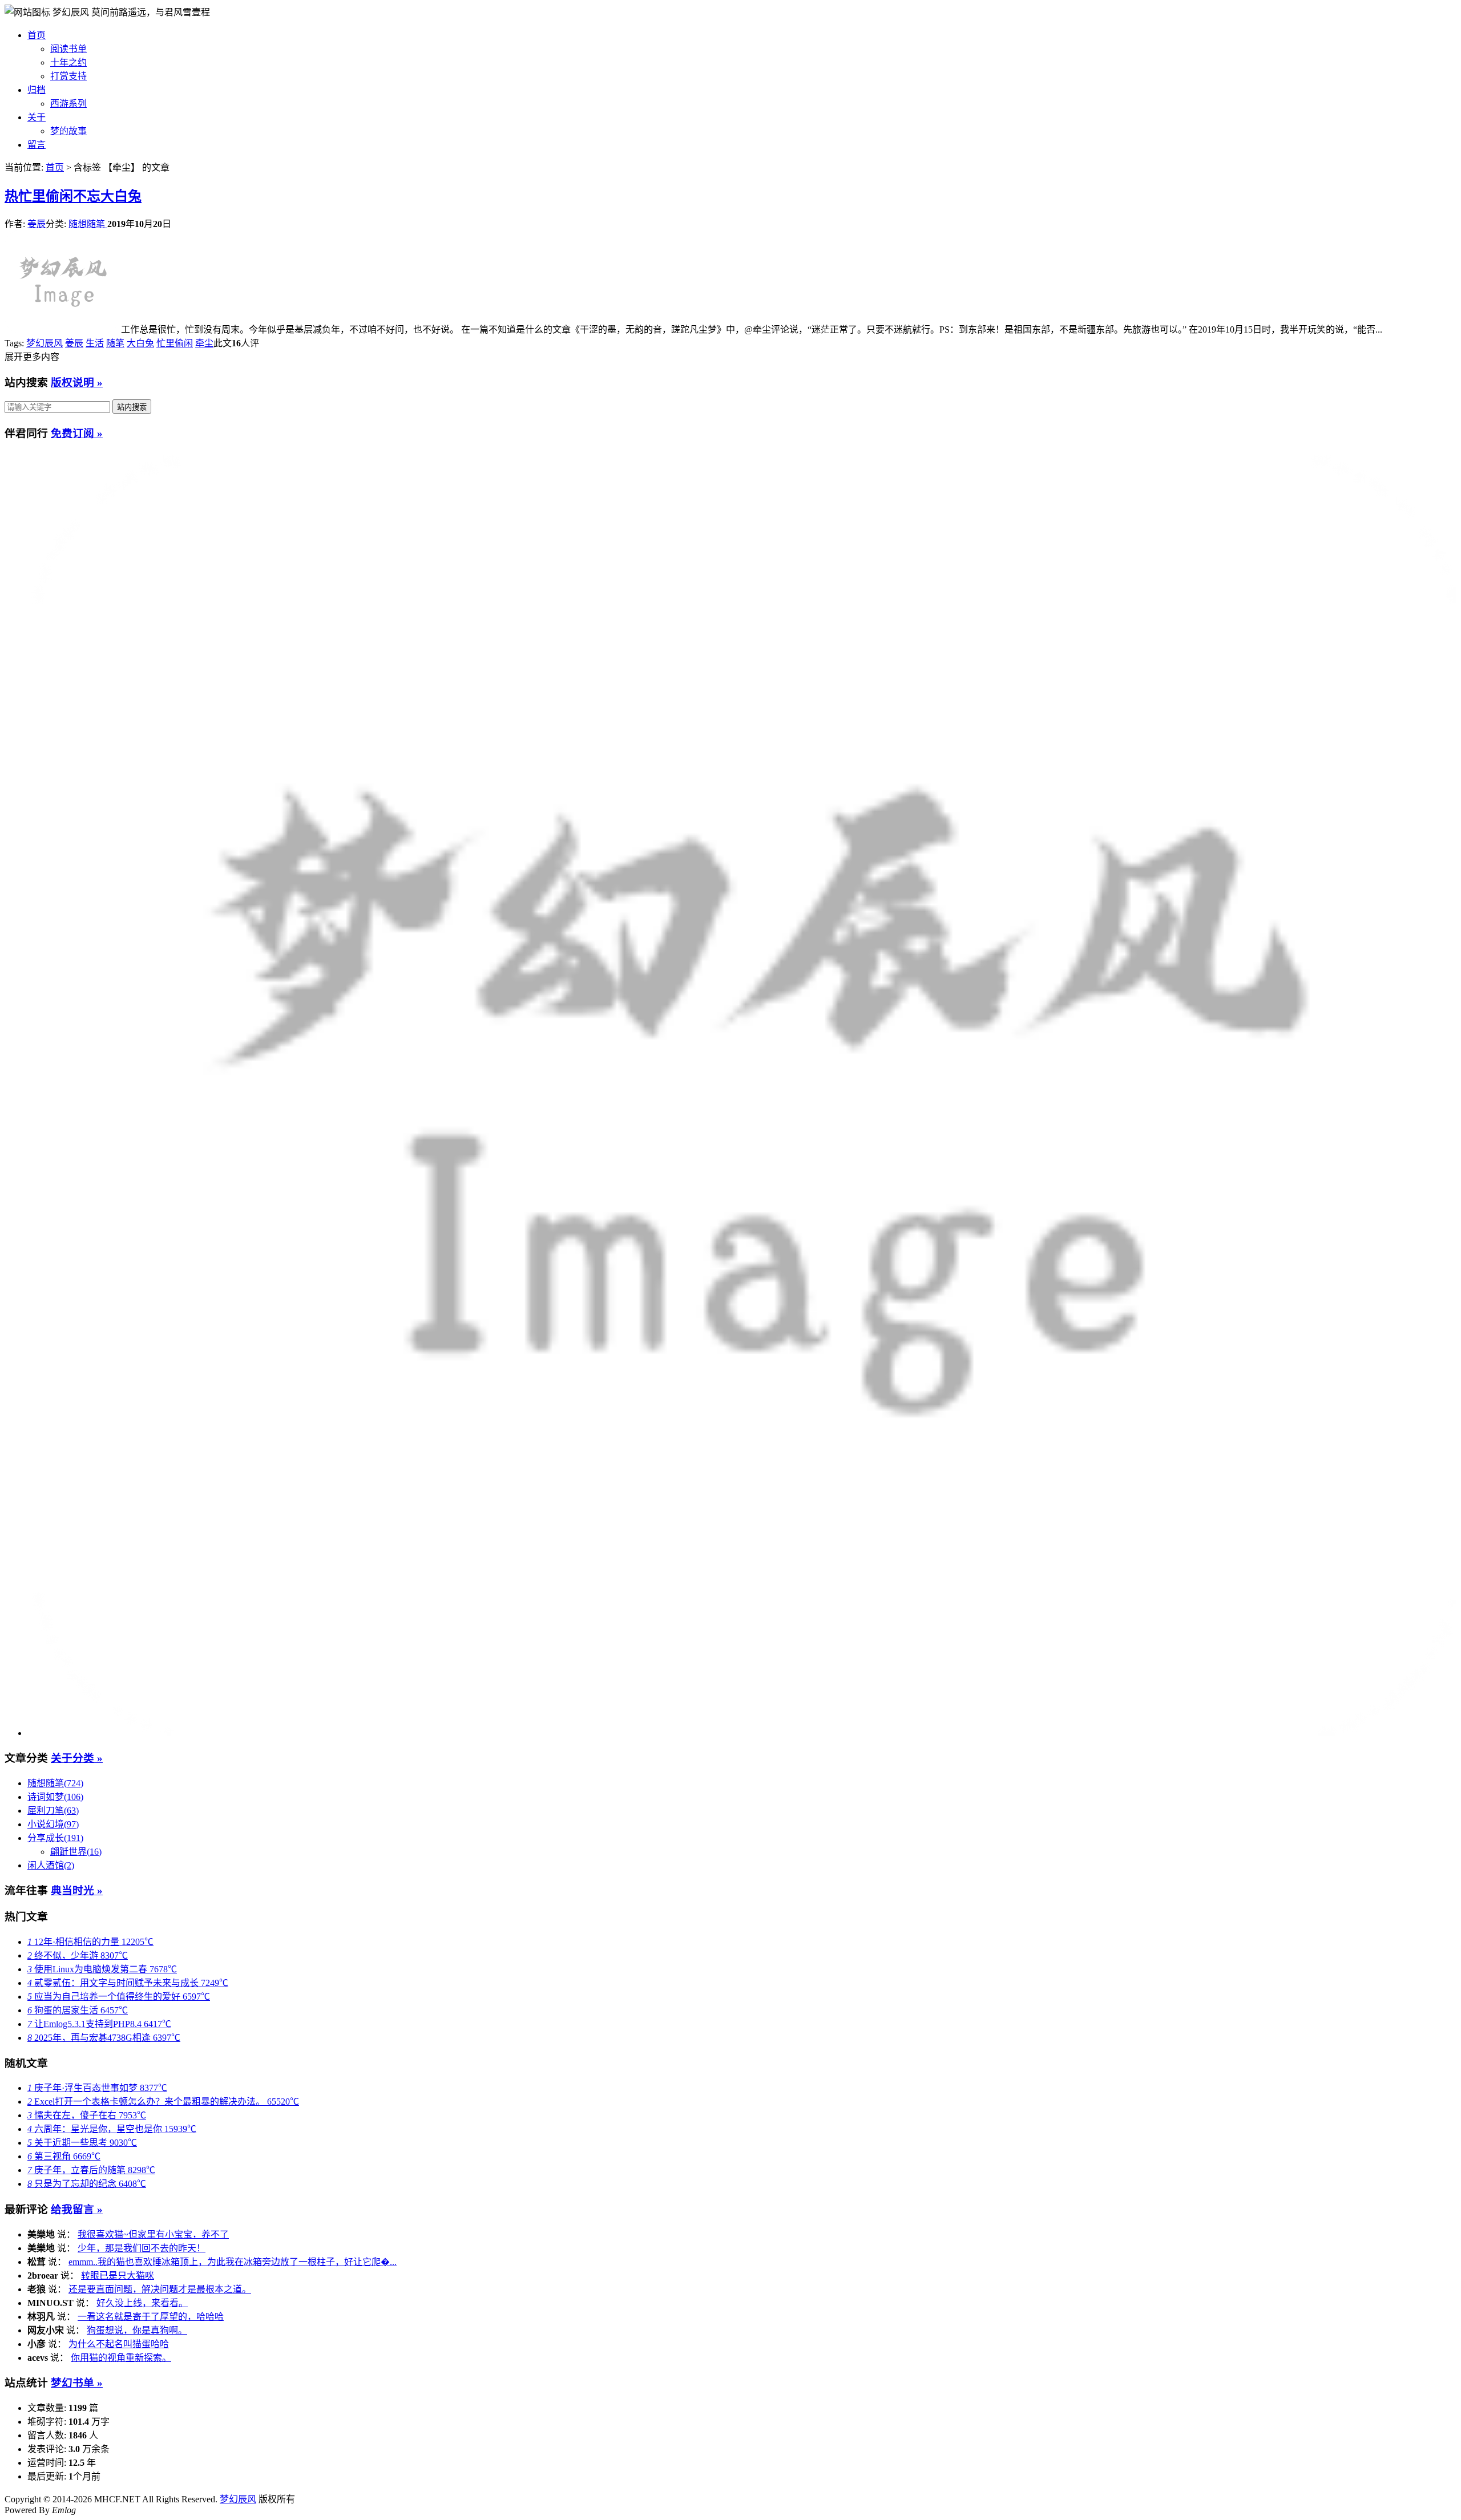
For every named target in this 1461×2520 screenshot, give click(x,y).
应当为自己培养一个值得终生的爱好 (119, 1997)
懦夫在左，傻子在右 (87, 2115)
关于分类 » (77, 1758)
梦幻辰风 (72, 12)
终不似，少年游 (78, 1955)
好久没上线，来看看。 (142, 2303)
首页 (37, 35)
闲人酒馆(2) (51, 1865)
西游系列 (68, 104)
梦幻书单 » (77, 2383)
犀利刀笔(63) (53, 1811)
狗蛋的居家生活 (78, 2010)
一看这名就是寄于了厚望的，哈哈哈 (151, 2317)
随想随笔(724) (55, 1783)
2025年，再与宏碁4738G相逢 (104, 2038)
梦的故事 (68, 131)
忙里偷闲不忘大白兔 (73, 196)
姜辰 (37, 224)
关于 (37, 117)
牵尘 (204, 343)
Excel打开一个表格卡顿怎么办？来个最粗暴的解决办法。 (163, 2102)
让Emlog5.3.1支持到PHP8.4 (99, 2024)
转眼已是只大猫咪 (118, 2276)
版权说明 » (77, 383)
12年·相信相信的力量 (90, 1942)
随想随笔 (88, 224)
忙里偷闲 (175, 343)
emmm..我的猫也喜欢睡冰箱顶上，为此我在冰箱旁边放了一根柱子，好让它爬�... (233, 2262)
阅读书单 (68, 49)
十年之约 (68, 62)
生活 (95, 343)
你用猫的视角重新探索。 (121, 2358)
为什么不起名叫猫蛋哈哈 (119, 2344)
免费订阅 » (77, 433)
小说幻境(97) (53, 1824)
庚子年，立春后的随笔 (91, 2170)
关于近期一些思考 (82, 2143)
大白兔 (140, 343)
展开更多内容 (32, 357)
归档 (37, 90)
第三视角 (64, 2156)
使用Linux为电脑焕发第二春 (102, 1969)
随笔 (115, 343)
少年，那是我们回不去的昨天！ (142, 2248)
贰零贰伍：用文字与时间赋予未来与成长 (128, 1983)
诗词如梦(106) (55, 1797)
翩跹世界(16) (76, 1852)
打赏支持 (68, 76)
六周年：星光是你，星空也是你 (112, 2129)
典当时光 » (77, 1890)
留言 (37, 145)
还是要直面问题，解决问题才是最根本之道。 (160, 2289)
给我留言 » (77, 2209)
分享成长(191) (55, 1838)
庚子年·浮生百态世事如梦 (97, 2088)
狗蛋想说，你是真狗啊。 (137, 2330)
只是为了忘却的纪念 (87, 2184)
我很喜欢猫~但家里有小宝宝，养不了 (153, 2234)
